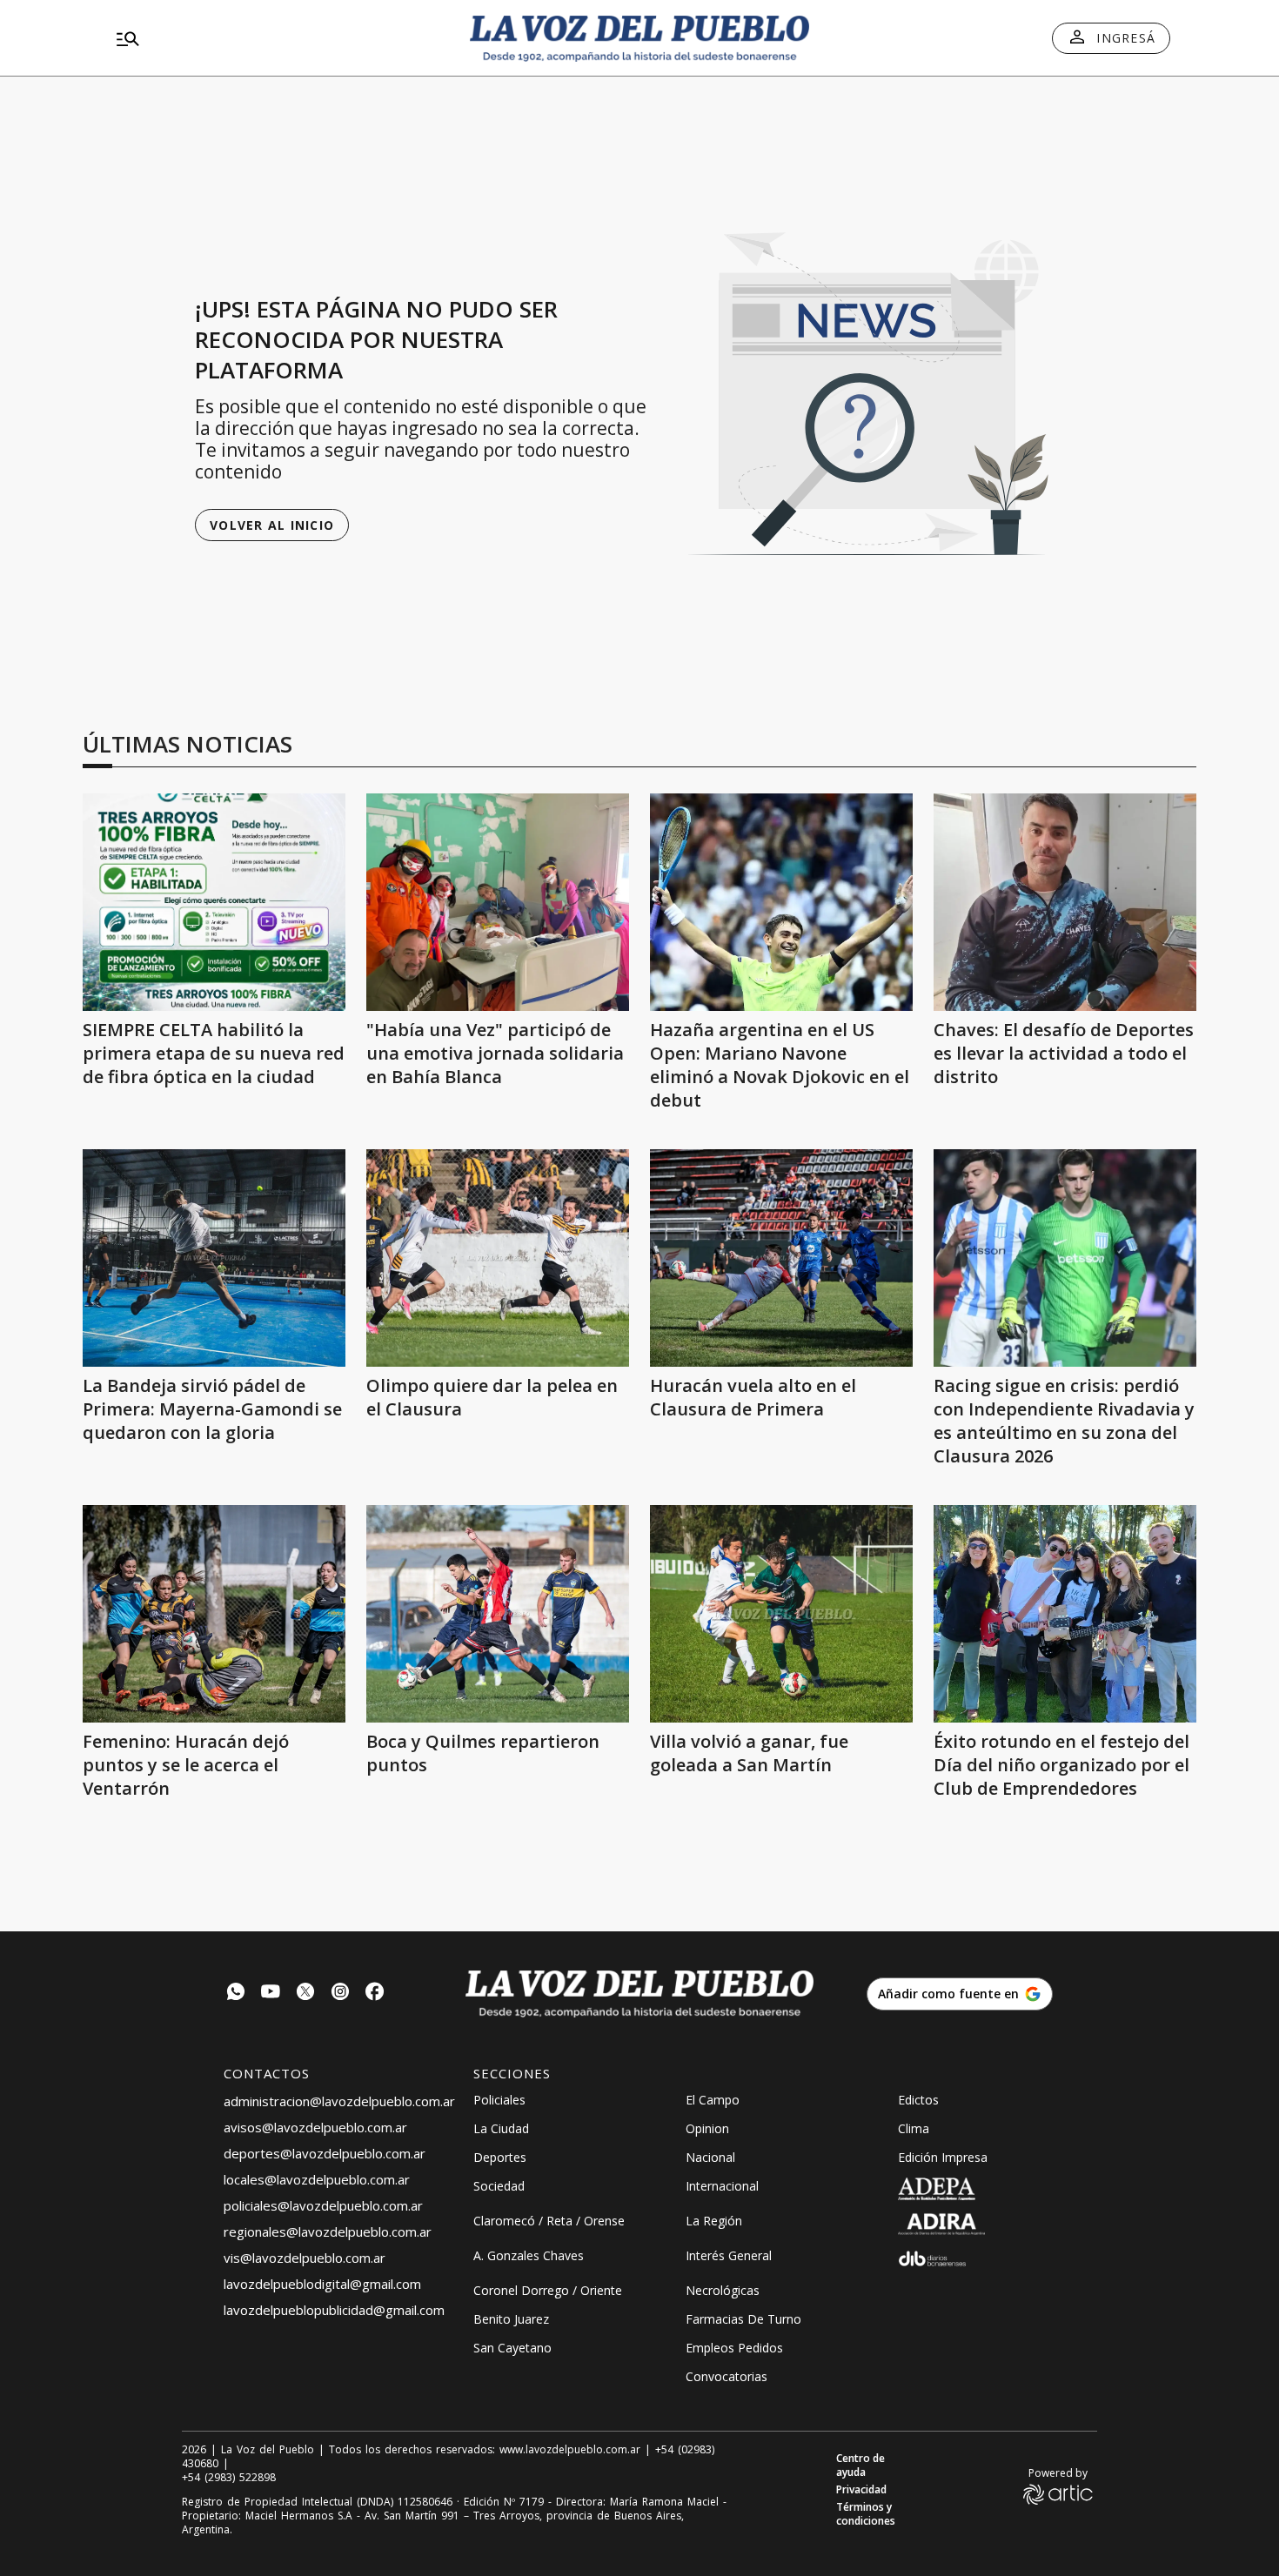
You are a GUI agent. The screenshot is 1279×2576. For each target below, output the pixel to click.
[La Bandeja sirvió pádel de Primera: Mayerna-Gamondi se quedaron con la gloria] (214, 1258)
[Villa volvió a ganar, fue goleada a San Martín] (781, 1614)
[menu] (278, 38)
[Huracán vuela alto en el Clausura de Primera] (781, 1258)
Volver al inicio (272, 525)
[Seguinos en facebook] (375, 1994)
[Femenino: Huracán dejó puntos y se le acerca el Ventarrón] (214, 1614)
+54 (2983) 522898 (229, 2478)
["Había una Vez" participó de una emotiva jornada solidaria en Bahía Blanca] (498, 902)
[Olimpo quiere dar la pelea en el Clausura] (498, 1258)
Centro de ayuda (860, 2466)
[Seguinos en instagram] (340, 1994)
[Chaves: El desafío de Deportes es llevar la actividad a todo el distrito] (1065, 902)
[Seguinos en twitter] (305, 1994)
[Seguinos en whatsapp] (236, 1994)
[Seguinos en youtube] (271, 1994)
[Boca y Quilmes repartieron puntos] (498, 1614)
